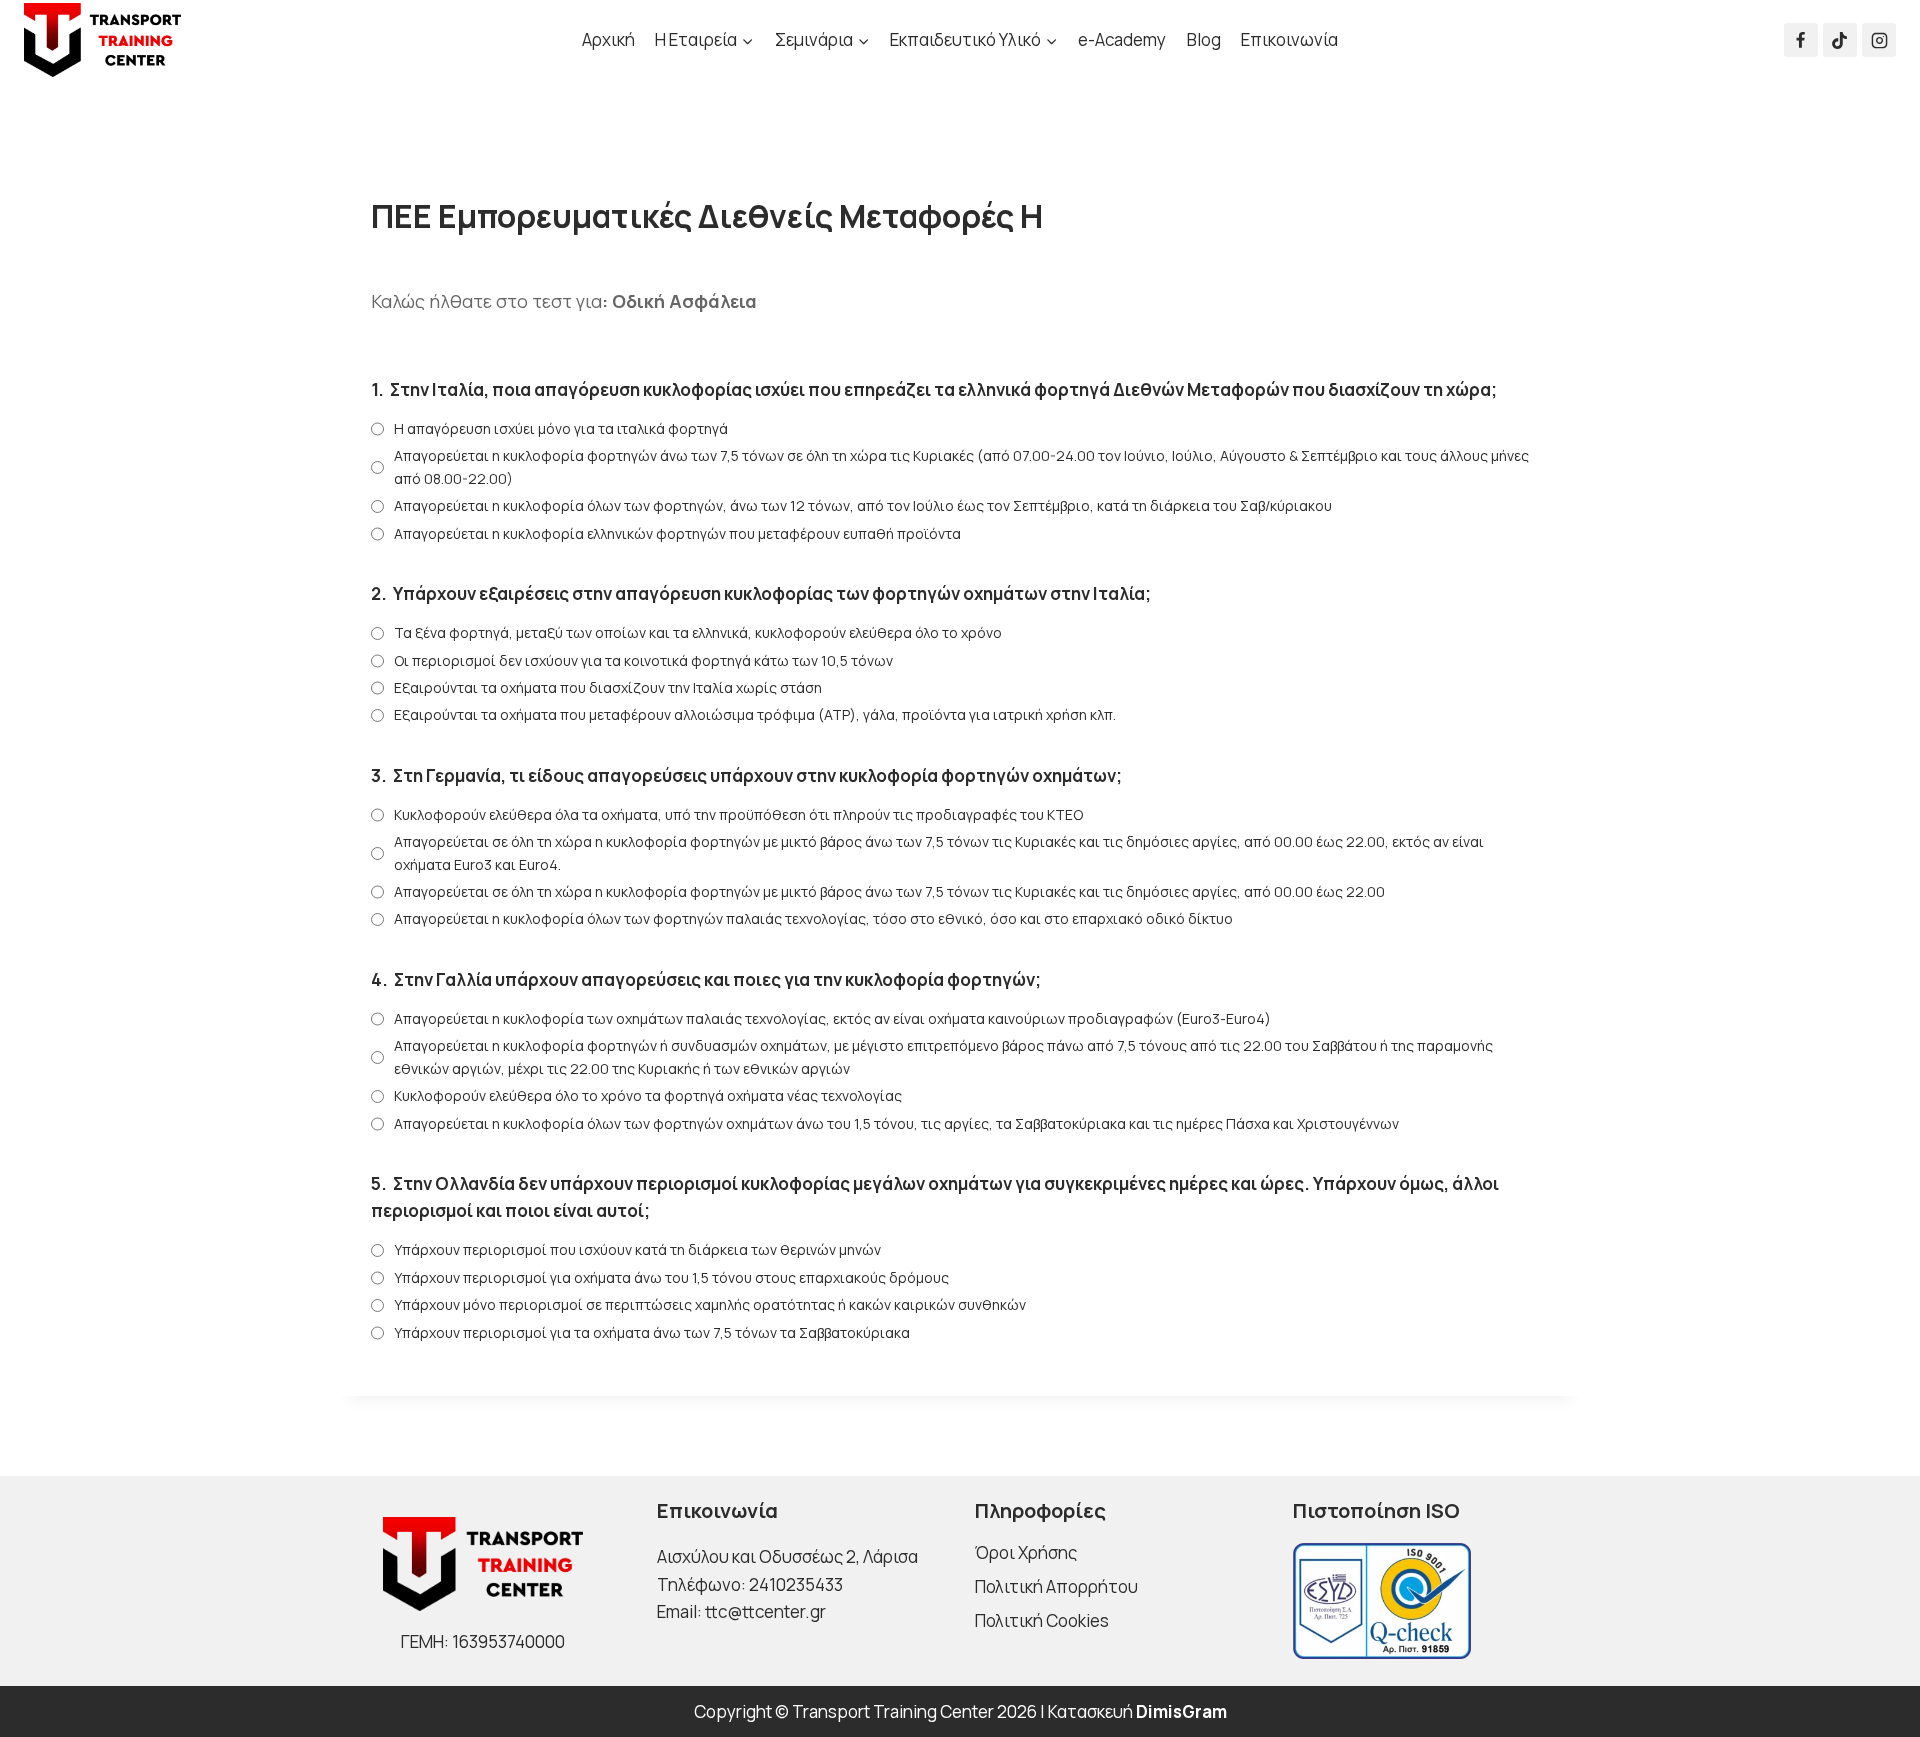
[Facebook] (1801, 40)
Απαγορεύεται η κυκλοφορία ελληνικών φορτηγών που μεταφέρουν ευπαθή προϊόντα (677, 533)
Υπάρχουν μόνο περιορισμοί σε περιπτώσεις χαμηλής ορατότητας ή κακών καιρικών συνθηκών (710, 1304)
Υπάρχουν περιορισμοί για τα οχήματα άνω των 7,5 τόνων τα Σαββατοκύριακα (652, 1332)
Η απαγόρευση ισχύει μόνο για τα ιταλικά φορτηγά (561, 428)
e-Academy (1122, 39)
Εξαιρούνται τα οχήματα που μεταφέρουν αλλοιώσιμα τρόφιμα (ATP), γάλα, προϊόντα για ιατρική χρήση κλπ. (755, 714)
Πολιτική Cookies (1042, 1620)
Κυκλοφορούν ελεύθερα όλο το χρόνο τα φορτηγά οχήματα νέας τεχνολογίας (648, 1095)
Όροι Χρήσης (1026, 1552)
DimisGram (1181, 1711)
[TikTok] (1840, 40)
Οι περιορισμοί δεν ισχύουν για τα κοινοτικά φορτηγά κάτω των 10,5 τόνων (643, 660)
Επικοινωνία (1289, 39)
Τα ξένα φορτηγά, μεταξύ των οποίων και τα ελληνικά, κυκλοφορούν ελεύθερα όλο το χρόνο (698, 632)
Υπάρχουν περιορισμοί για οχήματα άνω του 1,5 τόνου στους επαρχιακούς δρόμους (671, 1277)
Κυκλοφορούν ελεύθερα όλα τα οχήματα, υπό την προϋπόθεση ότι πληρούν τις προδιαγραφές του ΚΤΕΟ (738, 814)
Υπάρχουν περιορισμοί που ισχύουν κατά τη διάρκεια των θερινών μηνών (637, 1249)
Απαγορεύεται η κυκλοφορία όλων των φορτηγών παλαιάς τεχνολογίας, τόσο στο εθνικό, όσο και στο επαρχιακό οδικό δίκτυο (813, 918)
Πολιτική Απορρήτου (1056, 1586)
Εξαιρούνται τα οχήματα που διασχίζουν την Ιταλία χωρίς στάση (608, 687)
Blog (1204, 39)
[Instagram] (1879, 40)
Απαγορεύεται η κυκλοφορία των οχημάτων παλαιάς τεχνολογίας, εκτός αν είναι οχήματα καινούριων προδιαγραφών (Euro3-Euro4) (832, 1018)
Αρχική (608, 39)
